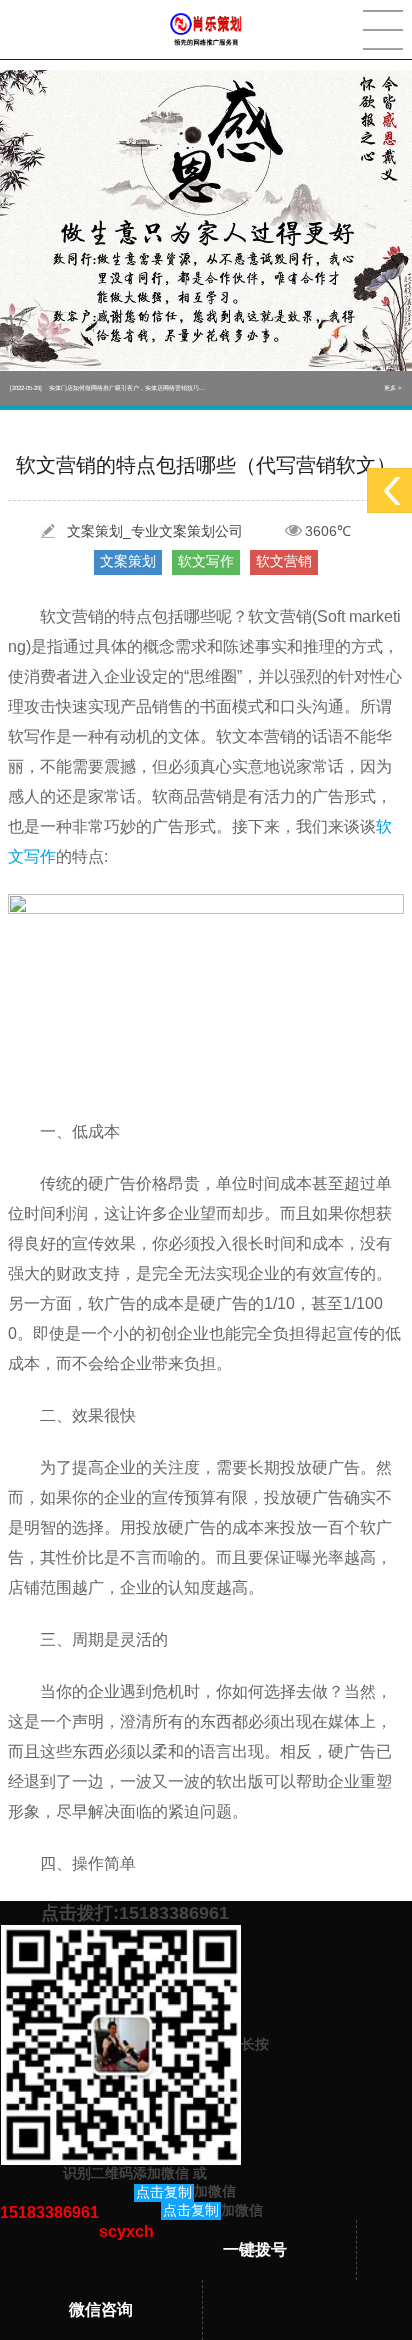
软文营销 (284, 561)
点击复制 (164, 2192)
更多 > (393, 388)
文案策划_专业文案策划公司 (155, 531)
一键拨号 (255, 2249)
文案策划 (128, 561)
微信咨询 (101, 2309)
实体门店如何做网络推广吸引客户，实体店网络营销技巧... (107, 388)
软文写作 (206, 561)
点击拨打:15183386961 (135, 1913)
